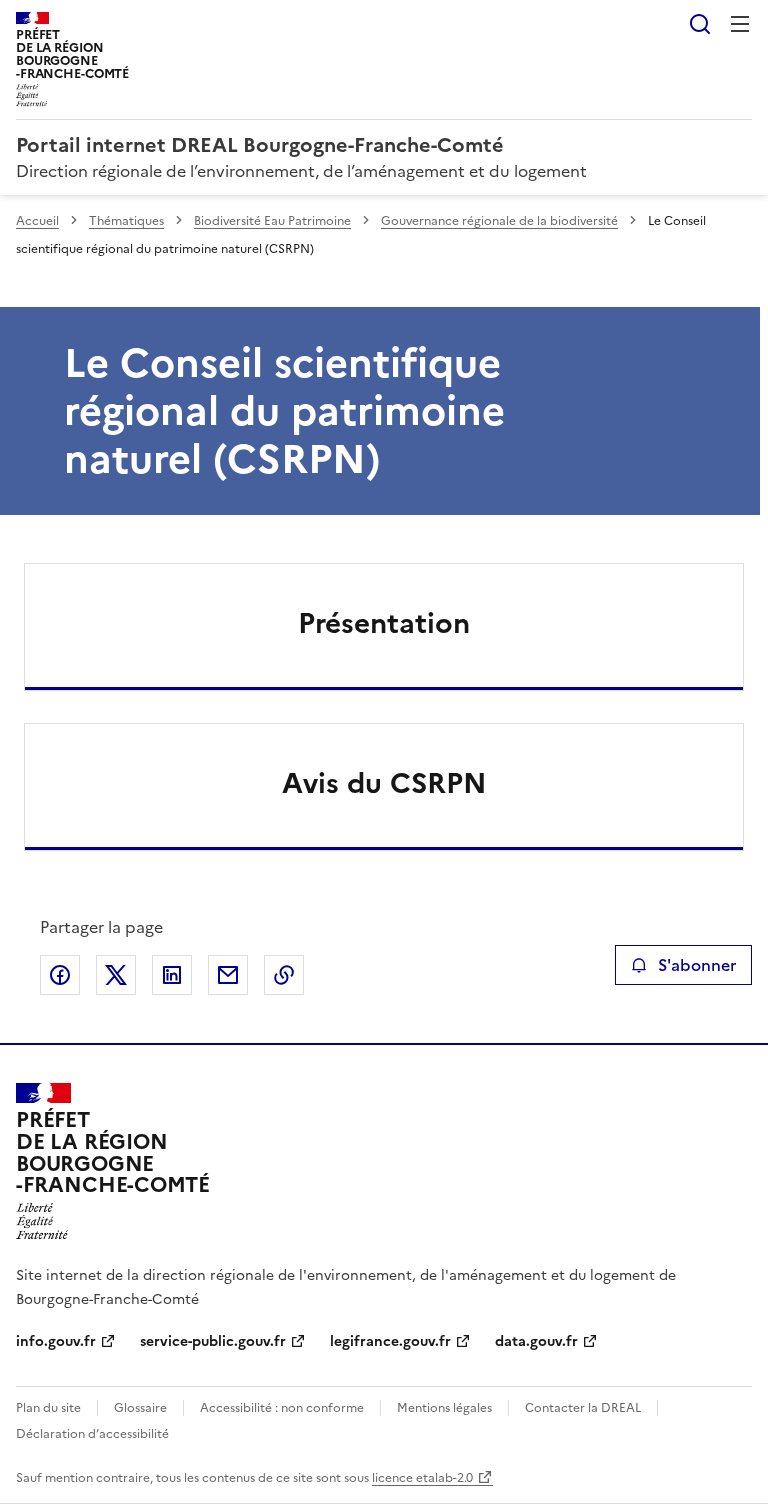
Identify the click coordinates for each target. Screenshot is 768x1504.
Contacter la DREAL (583, 1408)
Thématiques (126, 221)
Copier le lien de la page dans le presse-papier (284, 975)
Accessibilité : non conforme (282, 1408)
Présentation (384, 623)
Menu (740, 24)
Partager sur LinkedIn (172, 975)
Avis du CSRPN (384, 783)
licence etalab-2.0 (422, 1478)
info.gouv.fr (56, 1341)
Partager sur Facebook (60, 975)
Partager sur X (116, 975)
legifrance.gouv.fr (390, 1341)
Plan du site (48, 1408)
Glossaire (140, 1408)
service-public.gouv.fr (213, 1341)
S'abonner (697, 965)
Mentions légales (444, 1408)
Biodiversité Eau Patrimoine (272, 221)
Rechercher (700, 24)
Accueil (37, 221)
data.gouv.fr (536, 1341)
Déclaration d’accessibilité (92, 1434)
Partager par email (228, 975)
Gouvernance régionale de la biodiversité (499, 221)
